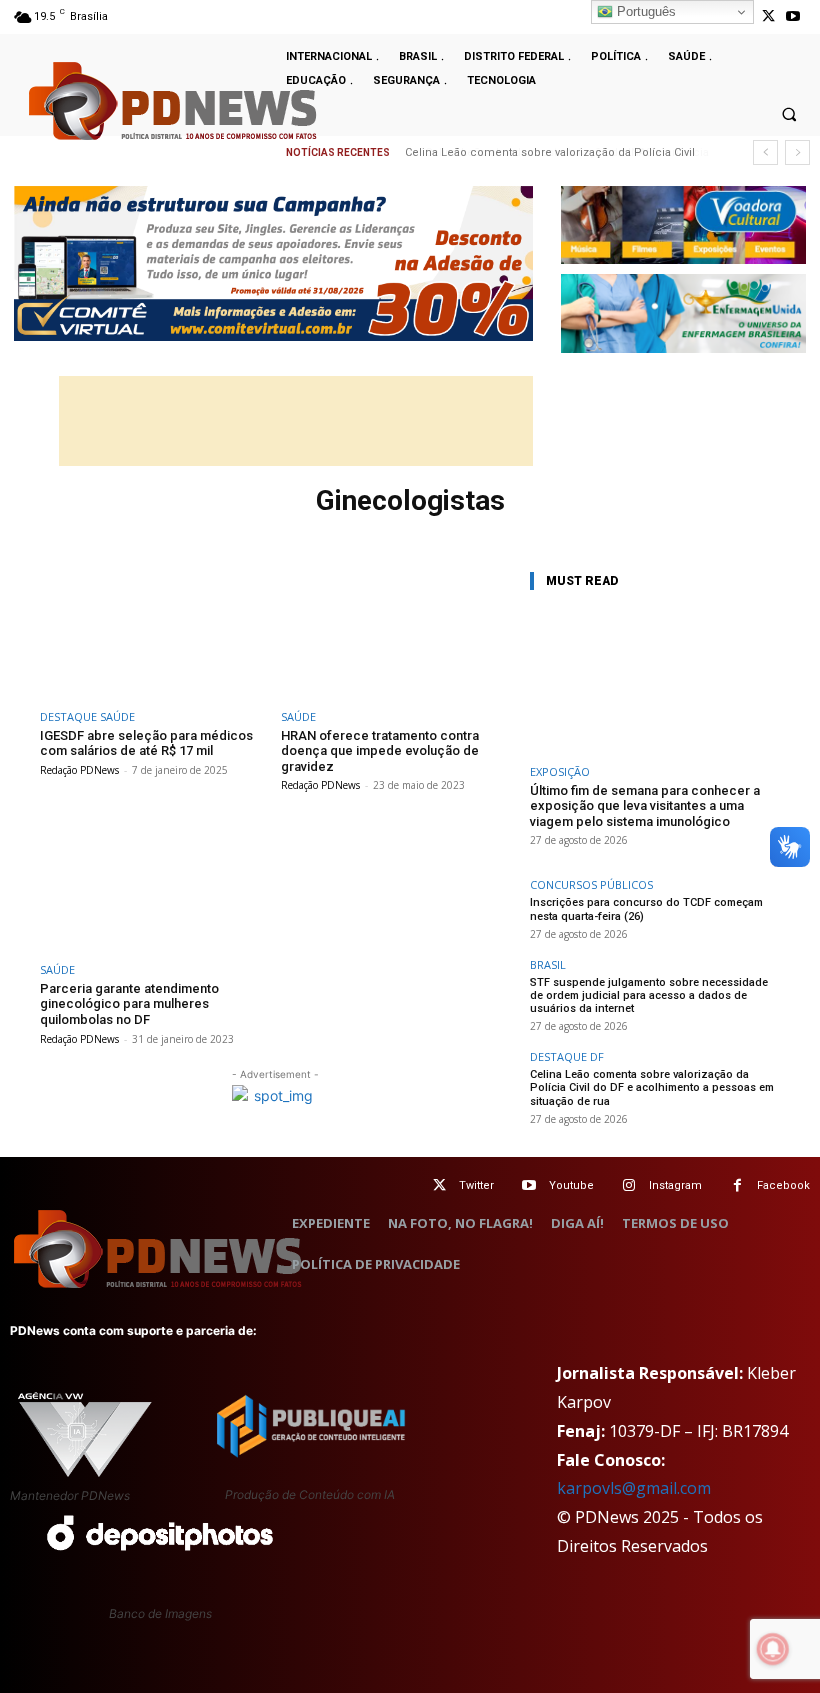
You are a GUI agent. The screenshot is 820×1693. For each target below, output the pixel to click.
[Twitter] (439, 1185)
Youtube (571, 1185)
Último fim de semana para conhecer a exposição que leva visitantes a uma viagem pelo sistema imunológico (645, 806)
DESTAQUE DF (567, 1056)
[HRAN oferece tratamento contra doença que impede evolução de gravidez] (395, 632)
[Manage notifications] (773, 1649)
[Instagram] (629, 1185)
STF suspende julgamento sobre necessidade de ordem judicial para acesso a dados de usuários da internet (649, 995)
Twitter (476, 1185)
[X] (768, 16)
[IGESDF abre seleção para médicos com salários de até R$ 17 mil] (154, 632)
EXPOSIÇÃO (560, 771)
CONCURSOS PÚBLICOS (591, 884)
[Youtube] (793, 16)
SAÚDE (298, 716)
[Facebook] (737, 1185)
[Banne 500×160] (683, 313)
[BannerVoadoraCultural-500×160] (683, 225)
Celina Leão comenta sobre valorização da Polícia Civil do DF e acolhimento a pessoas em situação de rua (652, 1087)
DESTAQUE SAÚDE (87, 716)
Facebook (783, 1185)
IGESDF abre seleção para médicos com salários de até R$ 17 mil (146, 743)
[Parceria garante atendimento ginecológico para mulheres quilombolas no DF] (154, 885)
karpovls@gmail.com (634, 1488)
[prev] (765, 152)
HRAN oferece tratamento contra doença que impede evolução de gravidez (380, 751)
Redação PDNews (79, 770)
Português (644, 11)
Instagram (675, 1185)
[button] (789, 114)
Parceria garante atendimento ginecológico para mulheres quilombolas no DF (129, 1004)
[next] (797, 152)
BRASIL (548, 964)
